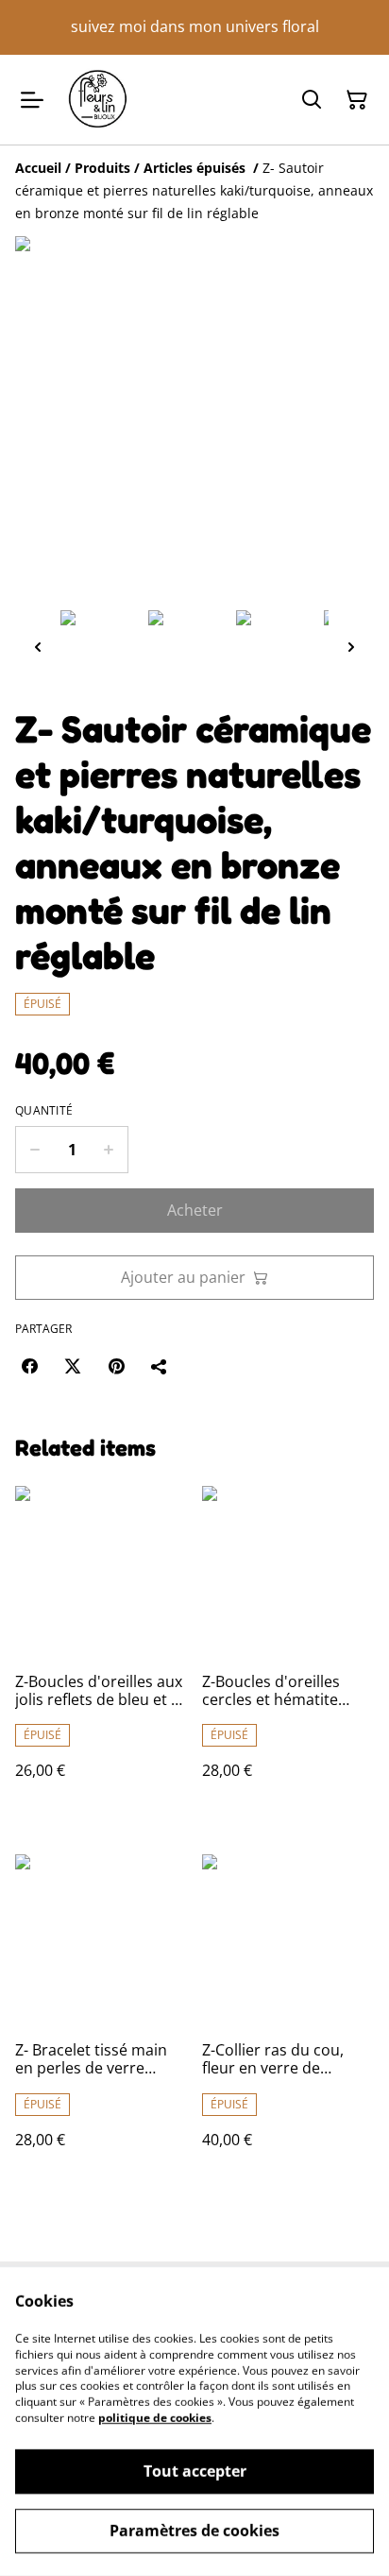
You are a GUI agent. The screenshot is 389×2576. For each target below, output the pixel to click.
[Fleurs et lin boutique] (98, 100)
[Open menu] (32, 100)
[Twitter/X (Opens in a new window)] (73, 1366)
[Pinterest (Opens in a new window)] (116, 1366)
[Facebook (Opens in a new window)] (29, 1366)
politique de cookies (155, 2418)
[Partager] (160, 1366)
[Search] (312, 100)
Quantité (44, 1111)
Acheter (195, 1210)
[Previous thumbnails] (38, 647)
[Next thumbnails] (351, 647)
